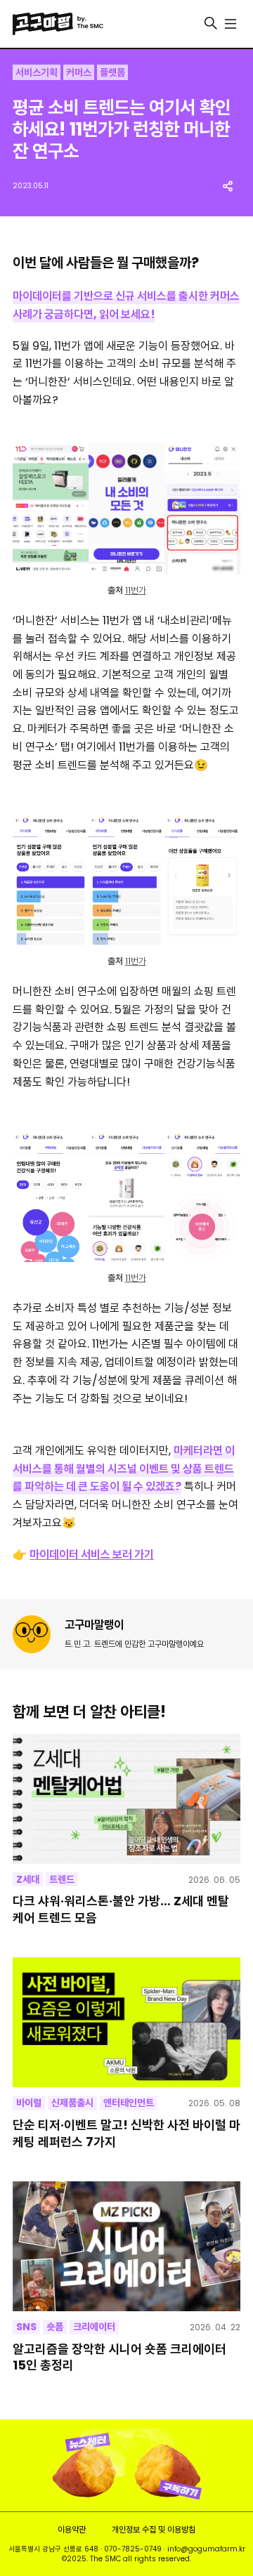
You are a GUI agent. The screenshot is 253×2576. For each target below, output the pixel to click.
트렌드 (62, 1879)
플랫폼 (112, 72)
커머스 (79, 72)
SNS (26, 2327)
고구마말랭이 (94, 1625)
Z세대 (28, 1879)
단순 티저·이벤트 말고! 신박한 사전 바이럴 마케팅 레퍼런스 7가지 (126, 2133)
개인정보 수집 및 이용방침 (154, 2529)
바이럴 (29, 2103)
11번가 (136, 590)
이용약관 (72, 2529)
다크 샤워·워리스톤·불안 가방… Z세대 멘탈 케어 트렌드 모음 (121, 1909)
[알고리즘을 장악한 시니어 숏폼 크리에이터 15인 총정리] (126, 2246)
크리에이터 (94, 2327)
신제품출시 (72, 2103)
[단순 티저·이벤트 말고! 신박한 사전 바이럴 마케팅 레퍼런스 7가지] (126, 2022)
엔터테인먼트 (129, 2103)
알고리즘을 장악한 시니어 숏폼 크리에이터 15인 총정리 (119, 2357)
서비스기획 (37, 72)
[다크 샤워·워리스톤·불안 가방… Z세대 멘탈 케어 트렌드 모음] (126, 1799)
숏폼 (55, 2327)
